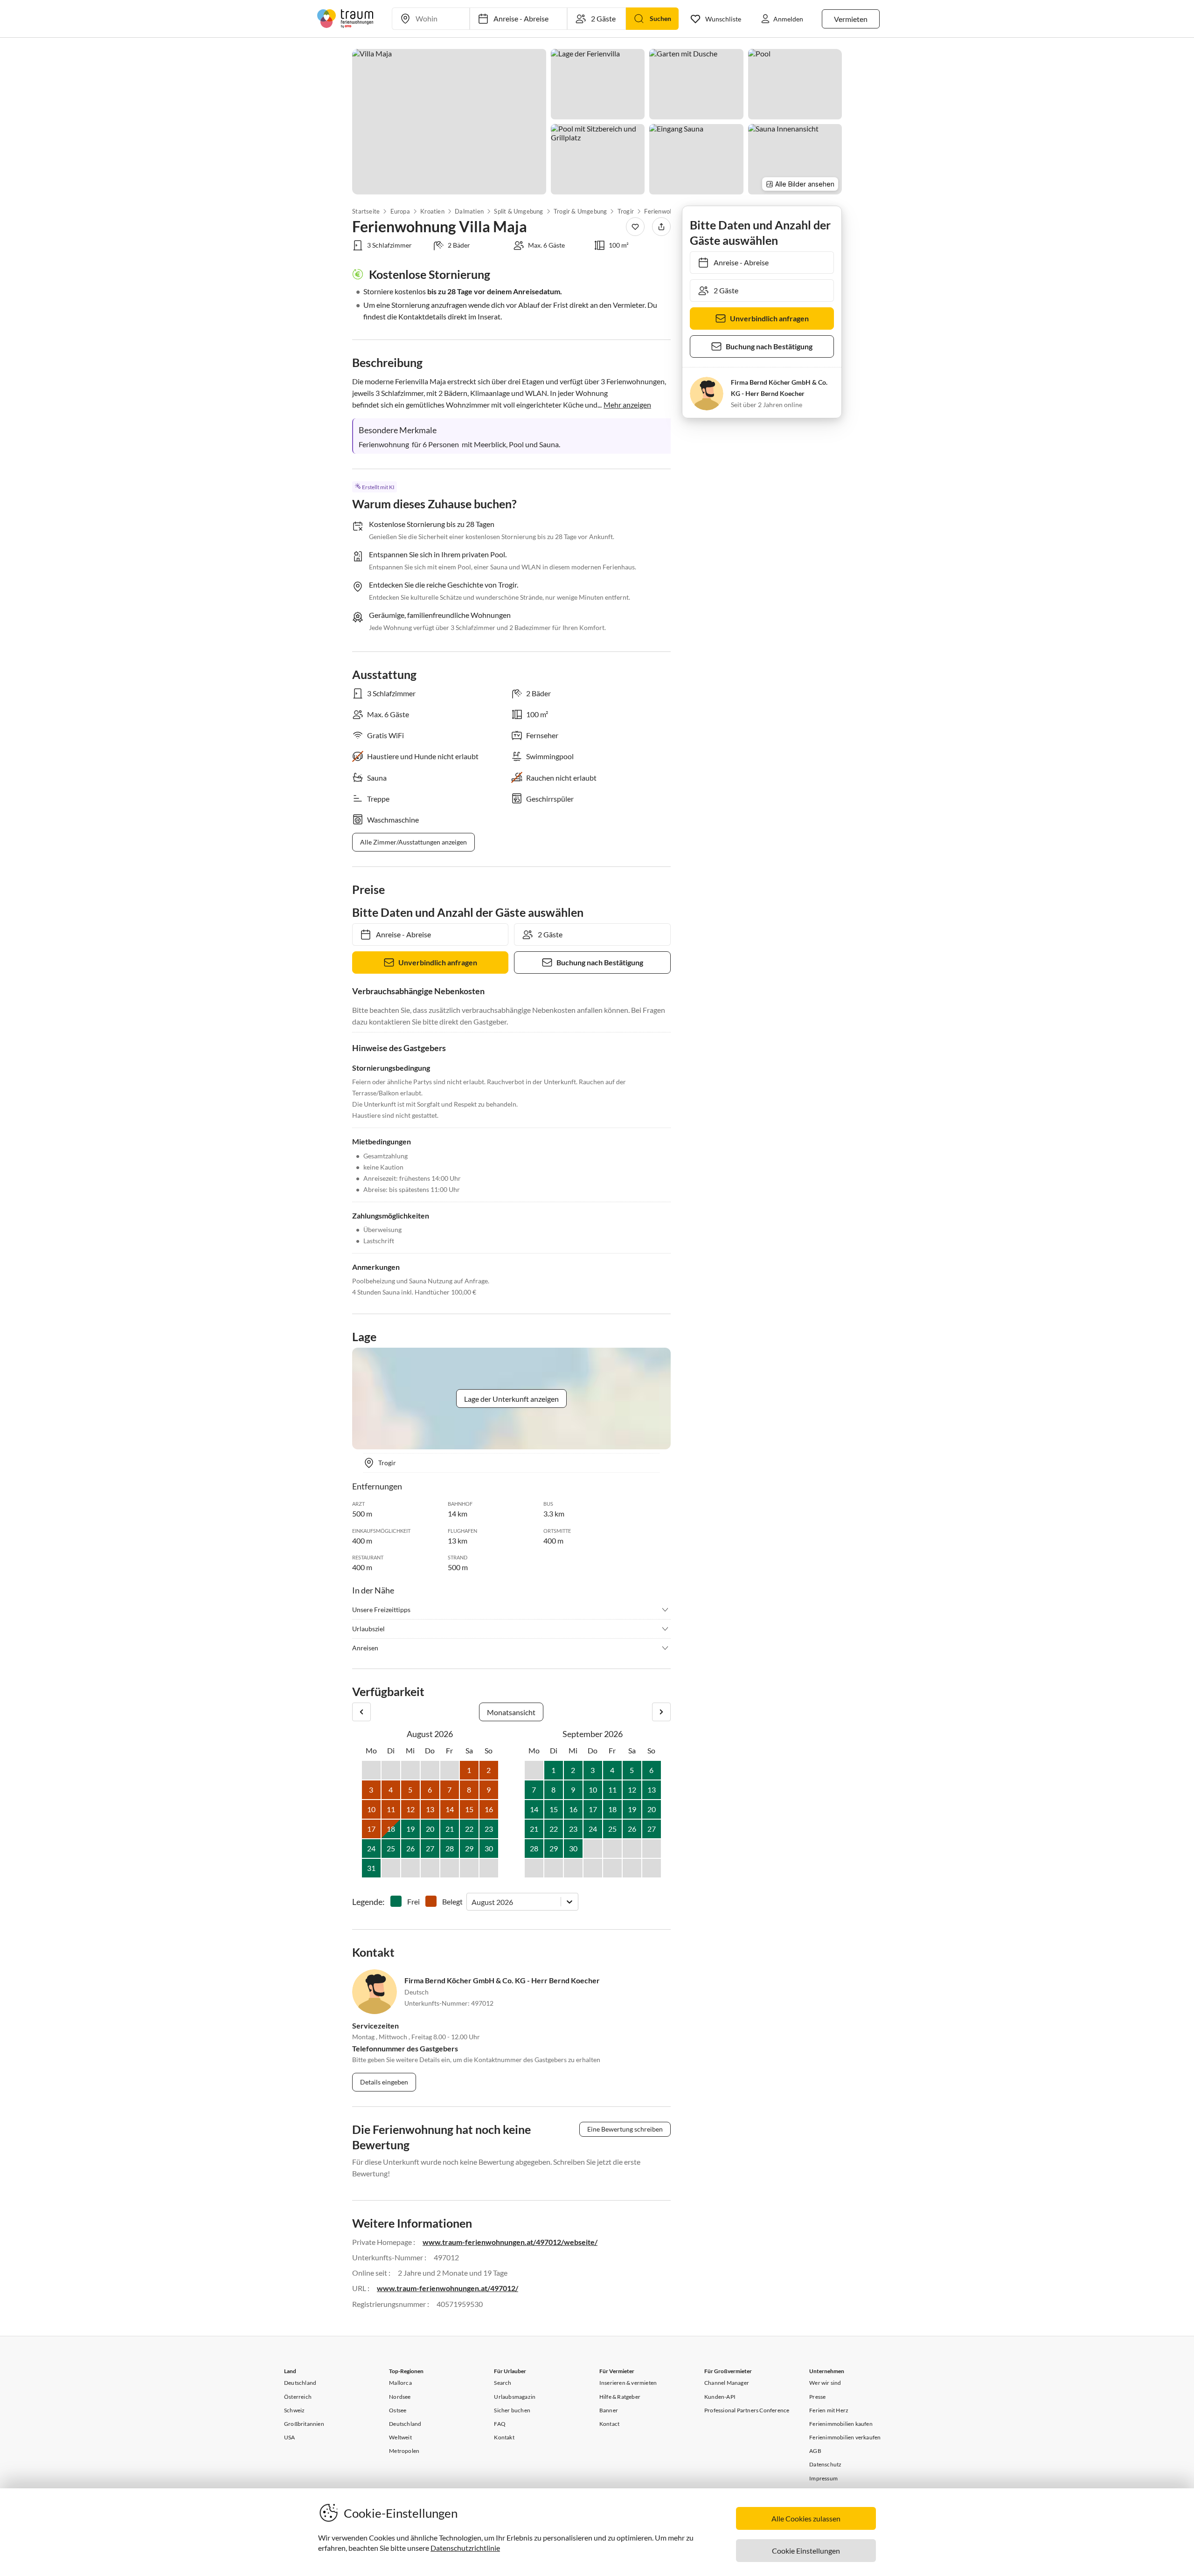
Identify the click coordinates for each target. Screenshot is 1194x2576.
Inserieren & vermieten (628, 2383)
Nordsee (400, 2397)
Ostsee (398, 2410)
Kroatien (432, 211)
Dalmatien (469, 211)
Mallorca (400, 2383)
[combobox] (472, 1902)
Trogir (626, 211)
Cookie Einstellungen (806, 2551)
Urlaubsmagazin (515, 2397)
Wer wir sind (825, 2383)
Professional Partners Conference (747, 2410)
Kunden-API (720, 2397)
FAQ (500, 2424)
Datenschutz (825, 2464)
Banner (609, 2410)
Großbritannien (304, 2424)
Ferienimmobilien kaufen (841, 2424)
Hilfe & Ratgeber (620, 2397)
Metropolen (404, 2451)
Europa (400, 211)
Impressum (823, 2478)
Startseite (366, 211)
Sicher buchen (512, 2410)
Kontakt (504, 2437)
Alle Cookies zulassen (806, 2518)
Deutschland (300, 2383)
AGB (815, 2451)
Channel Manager (727, 2383)
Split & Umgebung (518, 211)
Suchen (660, 18)
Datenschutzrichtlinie (465, 2548)
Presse (817, 2397)
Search (503, 2383)
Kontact (609, 2424)
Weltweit (400, 2437)
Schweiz (294, 2410)
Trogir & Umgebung (580, 211)
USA (290, 2437)
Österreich (298, 2397)
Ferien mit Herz (829, 2410)
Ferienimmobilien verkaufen (845, 2437)
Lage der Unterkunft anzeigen (511, 1399)
